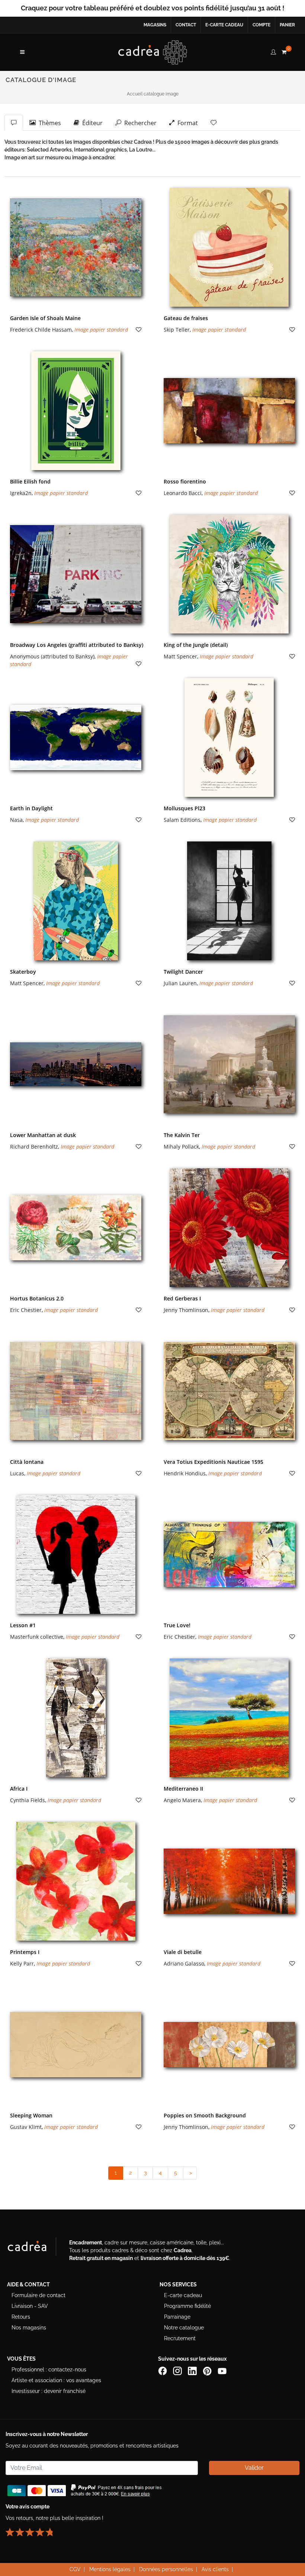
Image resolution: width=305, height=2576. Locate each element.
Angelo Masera (182, 1800)
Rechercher (139, 123)
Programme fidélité (187, 2306)
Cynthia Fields (28, 1800)
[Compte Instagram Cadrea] (178, 2370)
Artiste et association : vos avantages (56, 2380)
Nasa (16, 820)
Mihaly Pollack (181, 1147)
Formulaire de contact (38, 2295)
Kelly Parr (22, 1963)
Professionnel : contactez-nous (49, 2370)
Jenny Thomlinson (186, 1310)
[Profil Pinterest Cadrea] (208, 2370)
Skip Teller (177, 330)
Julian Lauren (180, 983)
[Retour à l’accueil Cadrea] (153, 52)
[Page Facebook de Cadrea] (163, 2370)
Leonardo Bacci (183, 493)
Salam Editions (182, 820)
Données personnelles (166, 2569)
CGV (75, 2569)
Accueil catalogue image (153, 94)
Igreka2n (21, 493)
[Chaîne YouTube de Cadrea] (222, 2370)
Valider (254, 2468)
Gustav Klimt (26, 2127)
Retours (21, 2317)
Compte (261, 25)
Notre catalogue (184, 2328)
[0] (284, 51)
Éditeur (91, 123)
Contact (186, 25)
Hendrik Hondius (185, 1473)
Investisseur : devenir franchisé (49, 2391)
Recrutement (180, 2338)
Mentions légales (110, 2569)
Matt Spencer (180, 656)
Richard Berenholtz (34, 1147)
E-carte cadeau (224, 25)
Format (186, 123)
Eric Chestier (26, 1310)
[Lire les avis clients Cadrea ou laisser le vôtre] (33, 2529)
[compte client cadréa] (273, 51)
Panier (287, 25)
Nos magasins (29, 2328)
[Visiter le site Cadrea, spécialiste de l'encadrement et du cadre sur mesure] (35, 2248)
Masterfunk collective (37, 1637)
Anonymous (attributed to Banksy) (52, 656)
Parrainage (177, 2317)
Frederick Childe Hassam (41, 330)
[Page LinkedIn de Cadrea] (193, 2370)
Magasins (155, 25)
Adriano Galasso (184, 1963)
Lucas (17, 1473)
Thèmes (48, 123)
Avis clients (215, 2569)
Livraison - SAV (30, 2306)
